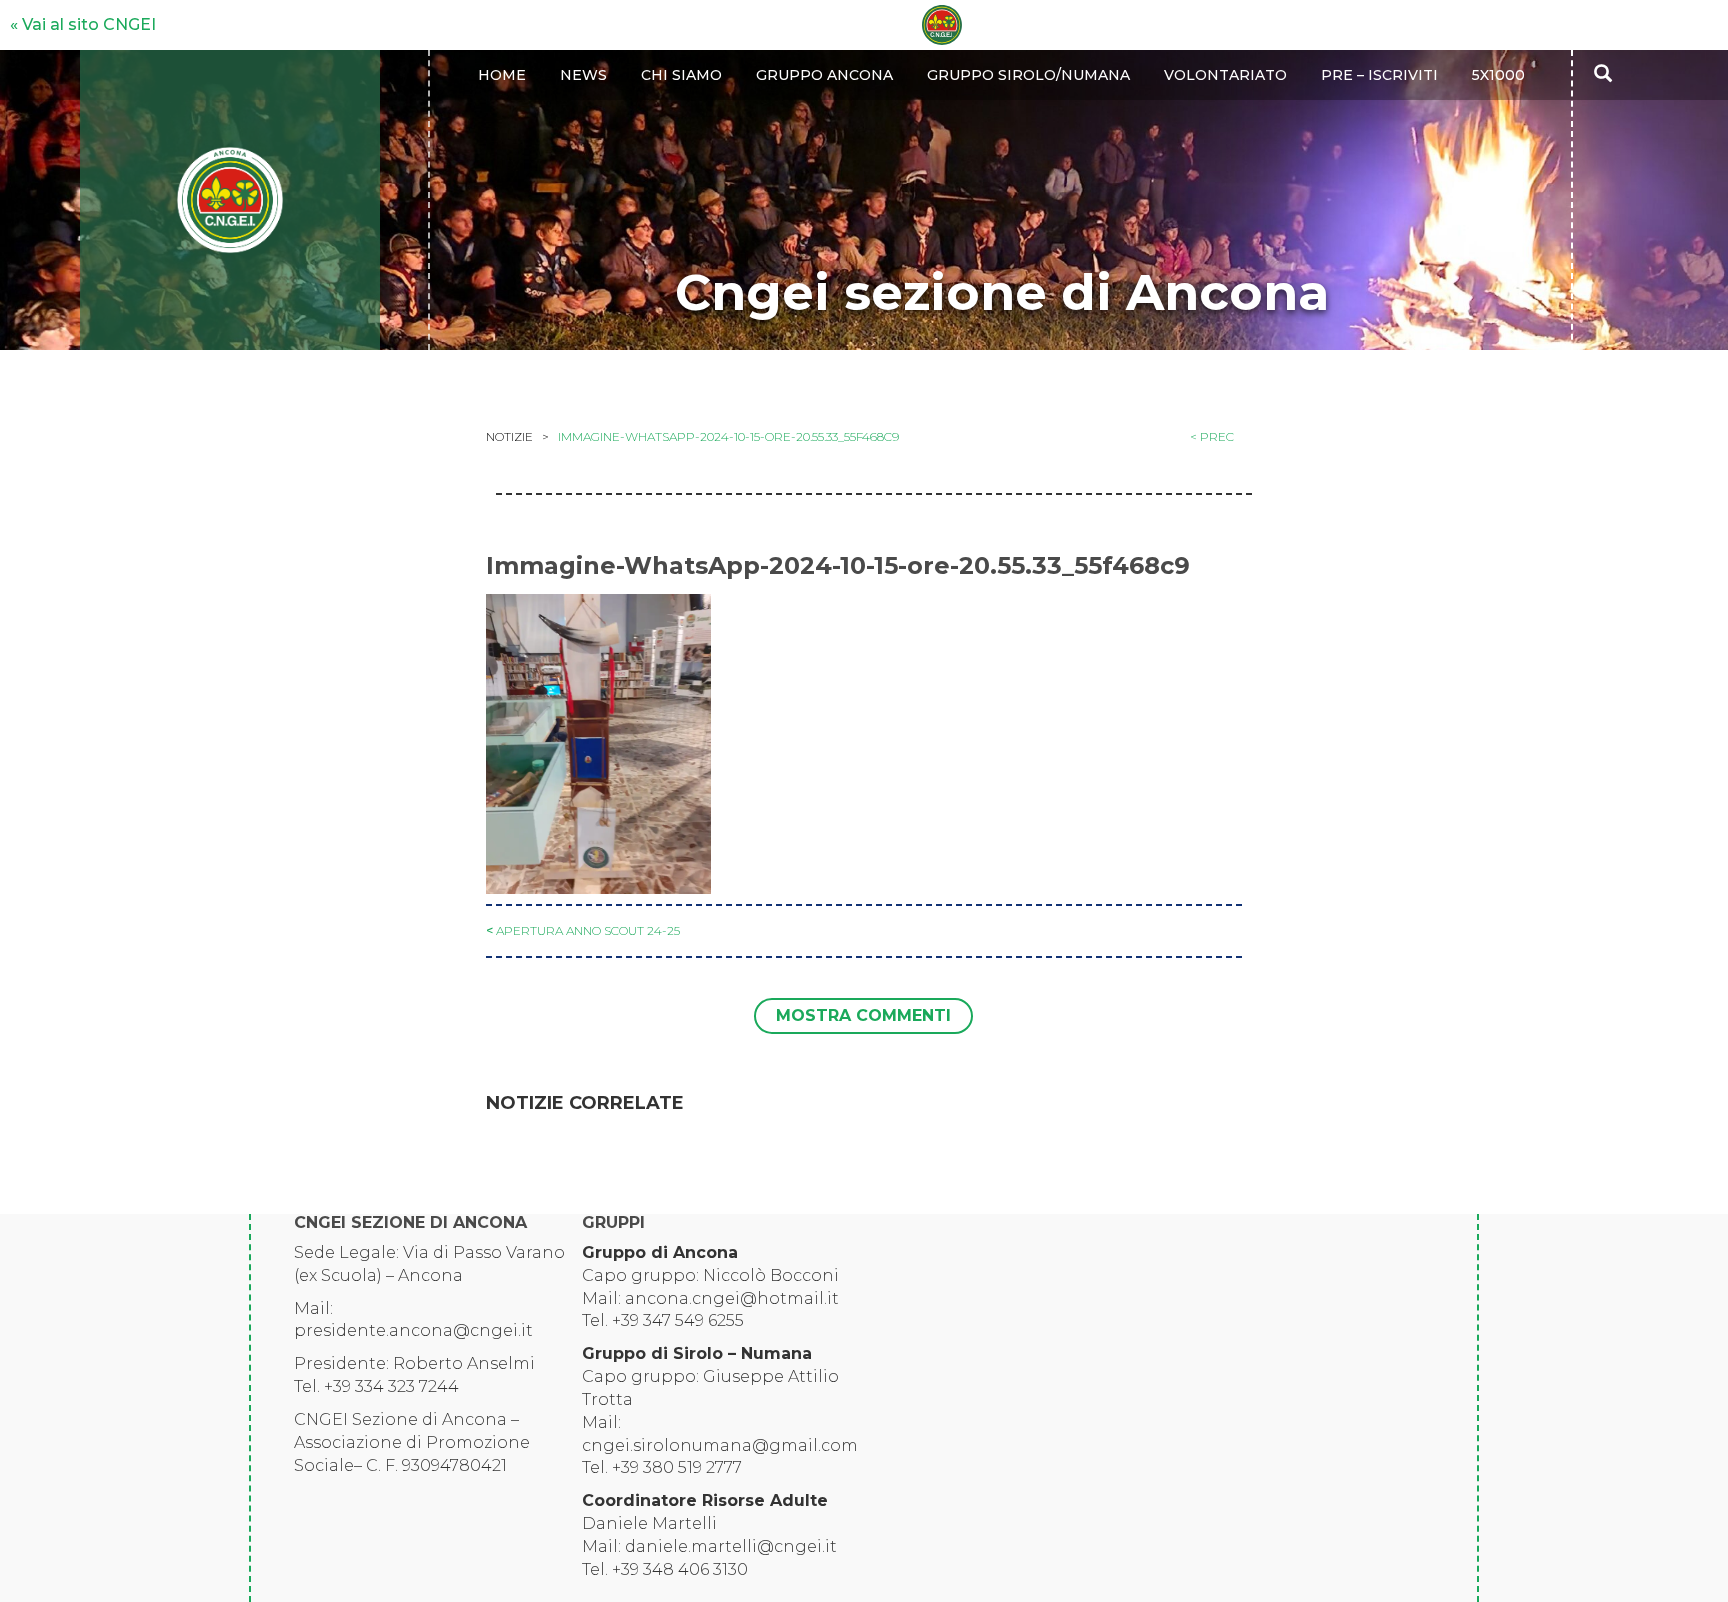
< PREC (1212, 436)
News (583, 75)
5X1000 (1498, 75)
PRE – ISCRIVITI (1379, 75)
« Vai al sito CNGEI (83, 24)
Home (502, 75)
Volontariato (1225, 75)
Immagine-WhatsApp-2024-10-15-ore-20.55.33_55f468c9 (728, 436)
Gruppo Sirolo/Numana (1028, 75)
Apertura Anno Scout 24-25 (588, 930)
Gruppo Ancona (824, 75)
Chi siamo (681, 75)
